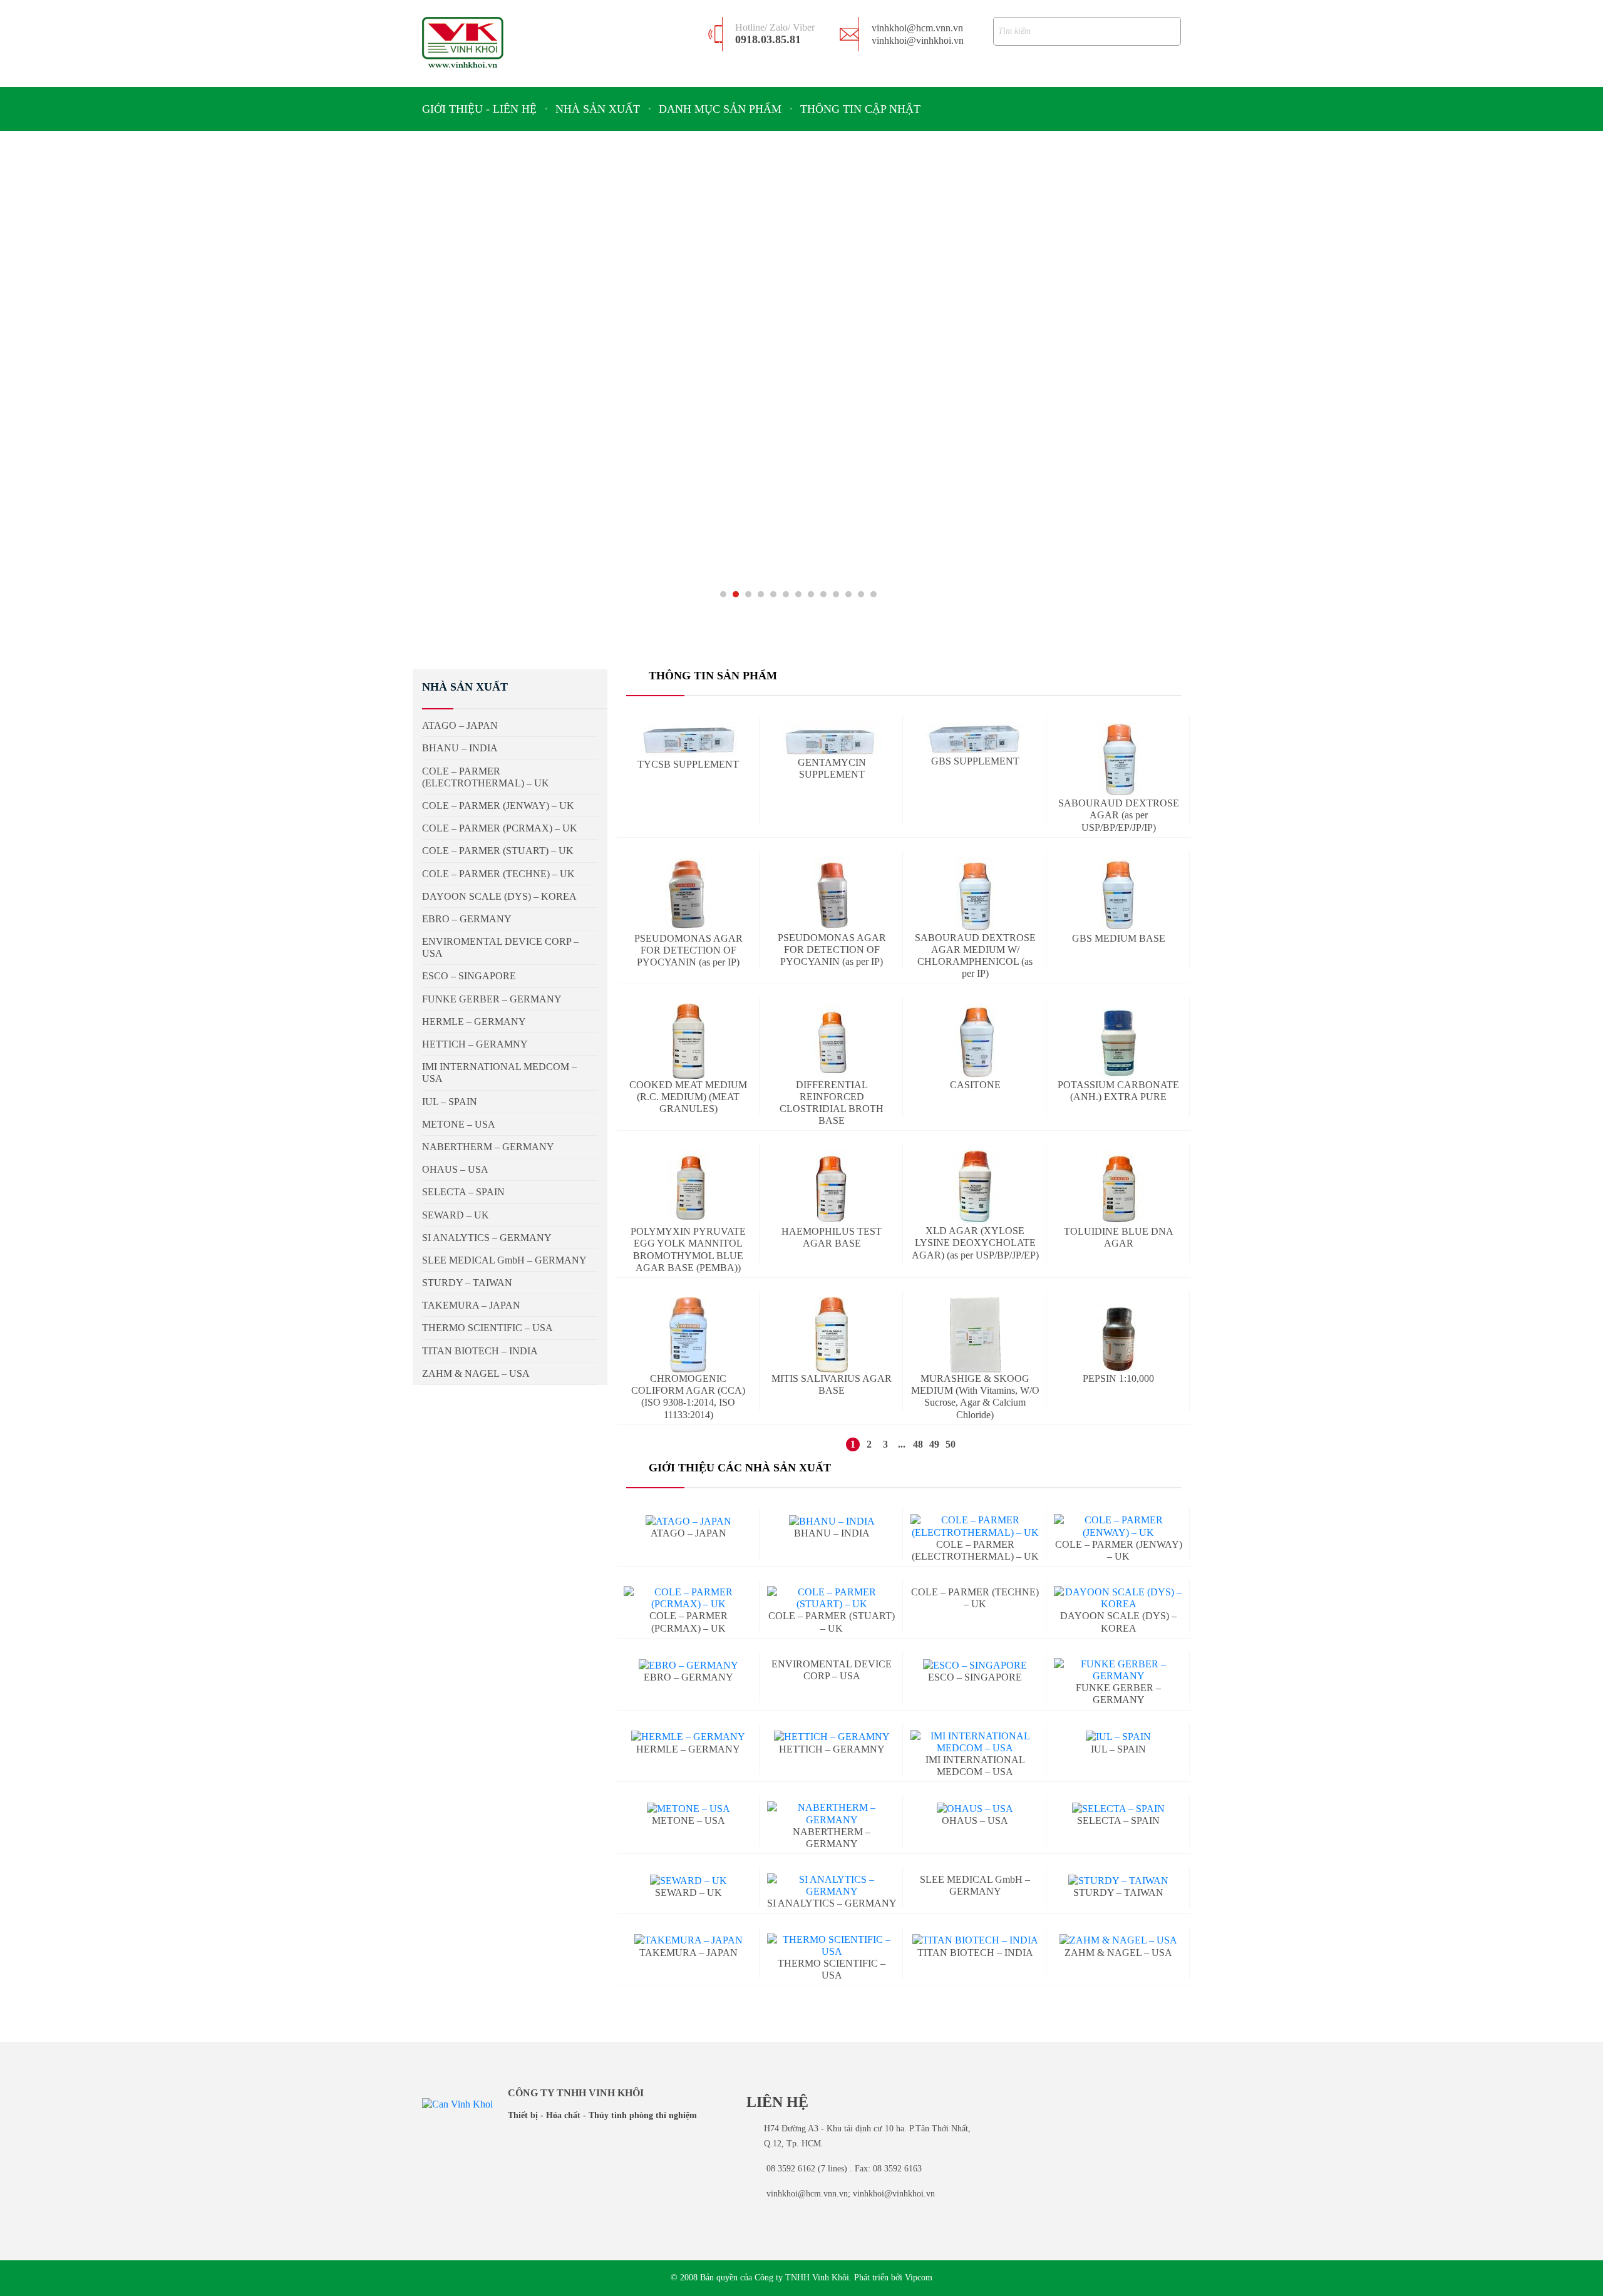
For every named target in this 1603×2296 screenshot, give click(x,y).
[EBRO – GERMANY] (688, 1665)
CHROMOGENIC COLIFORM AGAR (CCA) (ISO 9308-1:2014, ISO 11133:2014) (688, 1397)
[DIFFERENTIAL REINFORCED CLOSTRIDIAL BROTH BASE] (832, 1041)
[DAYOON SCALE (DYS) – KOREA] (1119, 1598)
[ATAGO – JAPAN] (688, 1521)
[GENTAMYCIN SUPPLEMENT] (832, 739)
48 (918, 1444)
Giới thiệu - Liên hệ (479, 109)
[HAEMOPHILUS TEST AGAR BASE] (832, 1188)
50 (951, 1444)
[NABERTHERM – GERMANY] (832, 1813)
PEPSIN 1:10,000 (1118, 1378)
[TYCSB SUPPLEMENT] (688, 740)
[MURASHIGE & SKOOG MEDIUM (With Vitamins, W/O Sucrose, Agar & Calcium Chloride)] (975, 1335)
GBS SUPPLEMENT (975, 761)
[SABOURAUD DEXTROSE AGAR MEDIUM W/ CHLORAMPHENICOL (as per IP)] (975, 894)
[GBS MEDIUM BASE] (1118, 895)
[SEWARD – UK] (688, 1880)
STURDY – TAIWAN (1118, 1892)
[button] (723, 594)
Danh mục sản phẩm (720, 109)
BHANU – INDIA (832, 1533)
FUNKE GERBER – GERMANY (1118, 1694)
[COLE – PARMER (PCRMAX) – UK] (688, 1598)
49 (934, 1444)
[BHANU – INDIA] (832, 1521)
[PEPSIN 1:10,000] (1118, 1335)
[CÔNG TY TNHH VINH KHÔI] (463, 42)
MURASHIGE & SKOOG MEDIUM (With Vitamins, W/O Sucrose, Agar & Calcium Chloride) (975, 1397)
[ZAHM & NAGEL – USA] (1118, 1940)
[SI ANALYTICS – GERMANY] (832, 1885)
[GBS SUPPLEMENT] (975, 739)
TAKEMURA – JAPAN (688, 1953)
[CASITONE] (975, 1041)
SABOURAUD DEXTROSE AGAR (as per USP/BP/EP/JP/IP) (1119, 815)
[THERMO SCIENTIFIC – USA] (832, 1945)
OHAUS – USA (975, 1820)
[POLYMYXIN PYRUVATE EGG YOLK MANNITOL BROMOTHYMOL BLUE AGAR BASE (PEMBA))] (688, 1188)
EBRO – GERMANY (688, 1677)
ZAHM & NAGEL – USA (476, 1373)
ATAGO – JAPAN (688, 1533)
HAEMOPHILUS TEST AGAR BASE (832, 1237)
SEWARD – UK (688, 1892)
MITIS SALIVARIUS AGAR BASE (832, 1384)
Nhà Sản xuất (598, 109)
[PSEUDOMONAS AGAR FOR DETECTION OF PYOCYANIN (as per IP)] (688, 895)
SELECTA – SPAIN (1118, 1820)
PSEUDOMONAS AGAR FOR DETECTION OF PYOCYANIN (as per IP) (688, 950)
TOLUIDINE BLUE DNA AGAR (1119, 1237)
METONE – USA (688, 1820)
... (902, 1444)
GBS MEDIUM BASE (1119, 938)
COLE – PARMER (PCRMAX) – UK (500, 828)
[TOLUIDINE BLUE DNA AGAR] (1119, 1188)
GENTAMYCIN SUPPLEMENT (832, 768)
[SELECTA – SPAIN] (1118, 1808)
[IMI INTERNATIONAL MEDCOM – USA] (975, 1742)
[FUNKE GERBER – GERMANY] (1119, 1670)
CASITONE (975, 1085)
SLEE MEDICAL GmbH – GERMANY (975, 1885)
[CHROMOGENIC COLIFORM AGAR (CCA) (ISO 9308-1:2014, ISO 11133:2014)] (688, 1335)
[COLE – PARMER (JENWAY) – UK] (1119, 1526)
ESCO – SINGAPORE (975, 1677)
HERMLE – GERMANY (688, 1749)
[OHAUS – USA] (975, 1808)
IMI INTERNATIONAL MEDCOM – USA (499, 1073)
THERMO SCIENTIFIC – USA (832, 1969)
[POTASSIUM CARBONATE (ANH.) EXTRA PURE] (1118, 1041)
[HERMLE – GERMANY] (688, 1737)
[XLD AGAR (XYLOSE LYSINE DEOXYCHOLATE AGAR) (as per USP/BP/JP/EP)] (975, 1187)
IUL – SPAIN (450, 1102)
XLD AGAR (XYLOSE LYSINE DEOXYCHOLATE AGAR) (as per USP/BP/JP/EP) (975, 1243)
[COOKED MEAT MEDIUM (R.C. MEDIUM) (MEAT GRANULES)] (688, 1041)
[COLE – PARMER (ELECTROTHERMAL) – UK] (975, 1526)
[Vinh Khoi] (457, 2103)
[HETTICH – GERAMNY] (832, 1737)
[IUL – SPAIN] (1118, 1737)
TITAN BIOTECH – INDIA (975, 1953)
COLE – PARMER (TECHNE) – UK (498, 874)
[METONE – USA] (688, 1808)
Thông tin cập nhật (860, 109)
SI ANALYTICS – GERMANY (487, 1238)
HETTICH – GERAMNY (475, 1044)
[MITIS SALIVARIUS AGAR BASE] (832, 1335)
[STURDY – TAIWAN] (1118, 1880)
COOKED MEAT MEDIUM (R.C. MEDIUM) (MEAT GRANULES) (688, 1097)
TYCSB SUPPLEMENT (688, 764)
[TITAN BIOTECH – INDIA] (975, 1940)
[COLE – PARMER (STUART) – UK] (832, 1598)
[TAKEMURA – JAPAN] (688, 1940)
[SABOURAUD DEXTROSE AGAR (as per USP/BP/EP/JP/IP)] (1119, 759)
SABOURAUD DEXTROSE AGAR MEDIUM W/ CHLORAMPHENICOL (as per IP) (975, 956)
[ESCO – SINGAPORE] (975, 1665)
